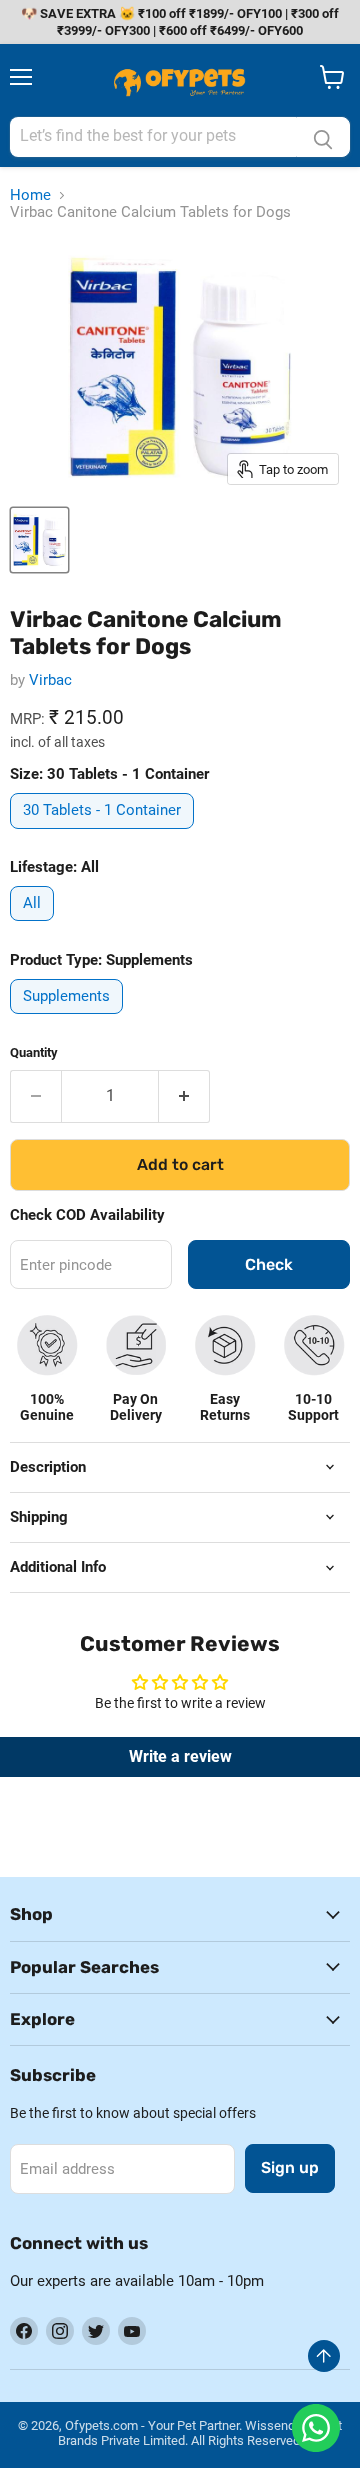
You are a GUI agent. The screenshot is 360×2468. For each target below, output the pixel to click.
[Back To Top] (324, 2356)
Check (269, 1264)
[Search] (323, 137)
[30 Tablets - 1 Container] (104, 834)
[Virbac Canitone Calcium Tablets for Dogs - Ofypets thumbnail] (39, 540)
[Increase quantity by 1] (184, 1096)
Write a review (180, 1756)
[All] (34, 926)
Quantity (34, 1052)
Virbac (50, 680)
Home (30, 195)
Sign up (290, 2167)
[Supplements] (69, 1019)
